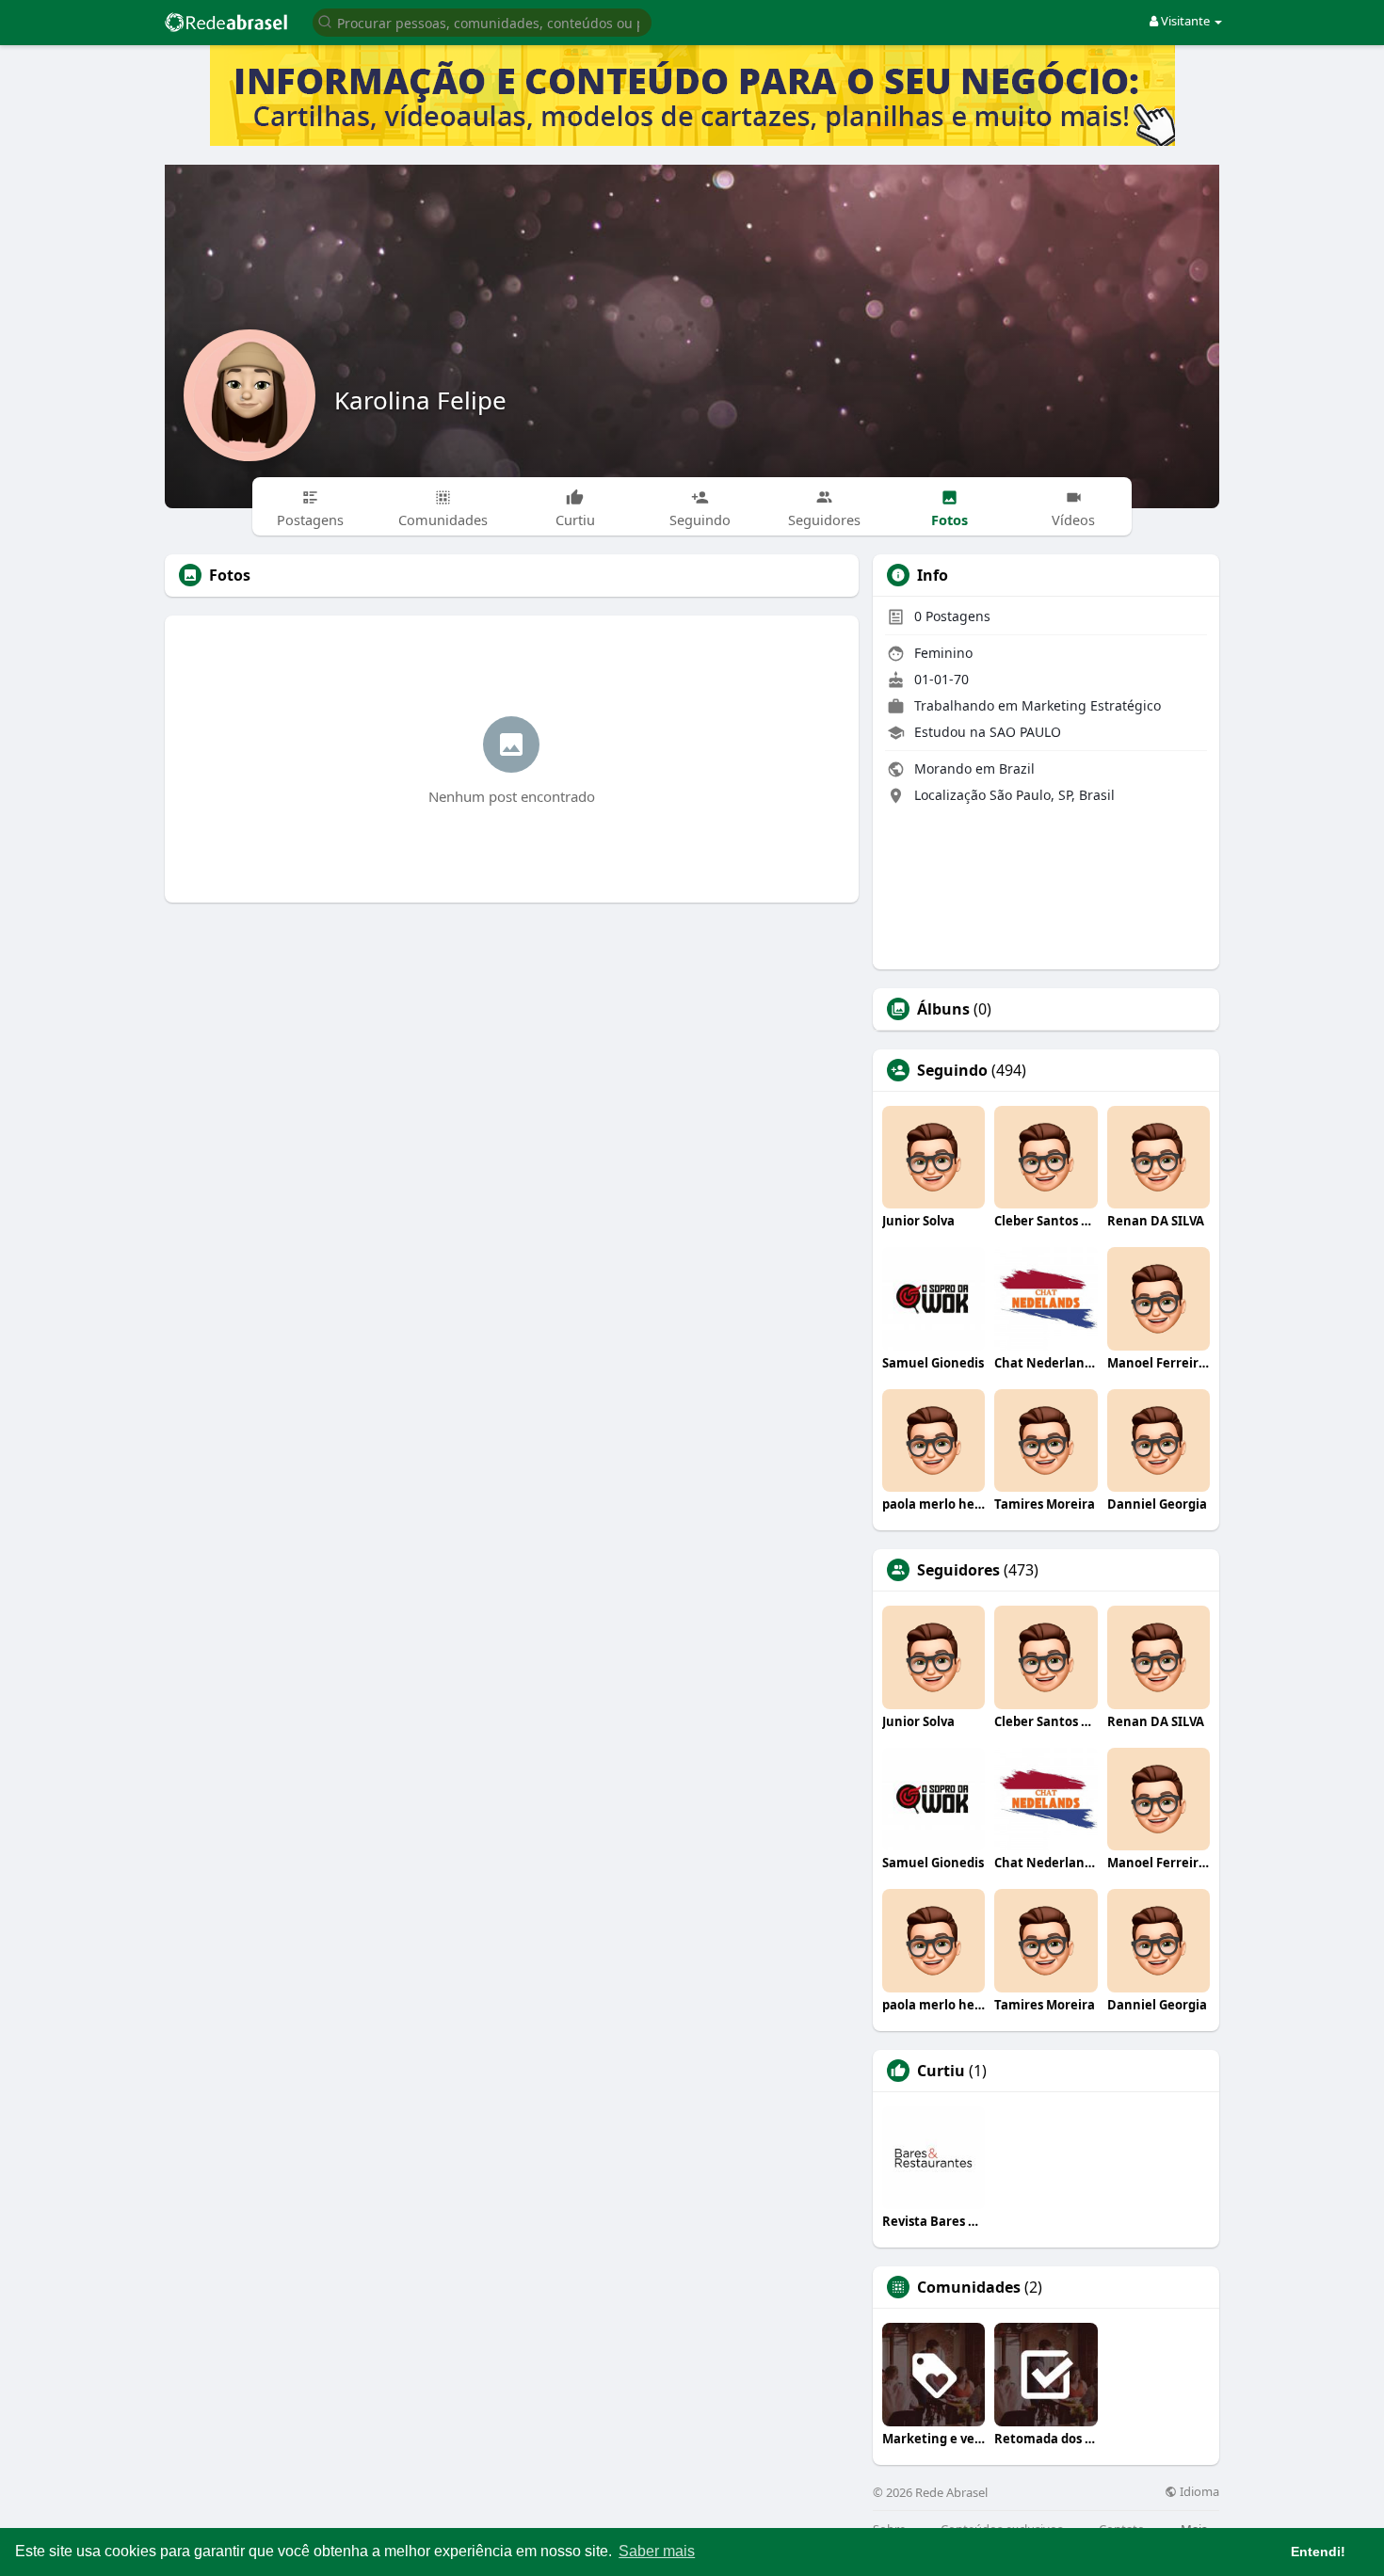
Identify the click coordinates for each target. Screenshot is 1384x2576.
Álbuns (943, 1009)
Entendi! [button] (1318, 2552)
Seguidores (958, 1570)
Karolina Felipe (420, 400)
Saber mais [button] (657, 2551)
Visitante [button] (1185, 21)
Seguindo (952, 1070)
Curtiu (941, 2071)
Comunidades (969, 2287)
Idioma (1198, 2492)
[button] (482, 21)
